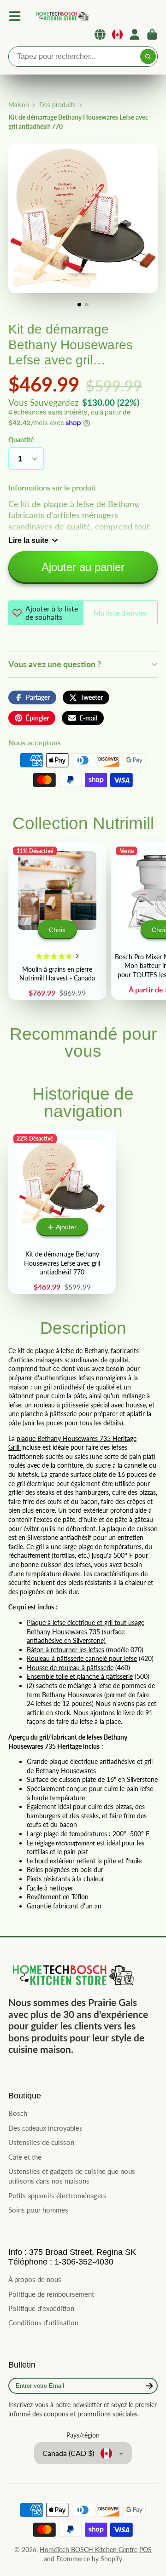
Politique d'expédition (41, 2308)
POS (145, 2550)
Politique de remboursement (51, 2294)
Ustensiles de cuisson (41, 2142)
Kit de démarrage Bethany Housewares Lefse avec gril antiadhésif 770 (62, 1212)
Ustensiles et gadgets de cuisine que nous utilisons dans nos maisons (72, 2176)
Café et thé (25, 2157)
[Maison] (62, 16)
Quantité (21, 440)
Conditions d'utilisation (43, 2322)
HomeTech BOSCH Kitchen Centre (89, 2550)
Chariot (152, 35)
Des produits (57, 105)
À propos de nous (35, 2279)
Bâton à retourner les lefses (65, 1650)
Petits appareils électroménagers (57, 2196)
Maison (19, 105)
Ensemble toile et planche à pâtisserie (80, 1676)
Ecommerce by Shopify (89, 2559)
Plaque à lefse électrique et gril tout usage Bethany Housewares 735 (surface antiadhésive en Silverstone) (86, 1631)
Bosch (18, 2113)
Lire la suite (28, 540)
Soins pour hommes (38, 2210)
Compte (135, 35)
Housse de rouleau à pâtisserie (70, 1668)
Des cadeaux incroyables (45, 2128)
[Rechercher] (148, 57)
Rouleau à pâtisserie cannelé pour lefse (82, 1658)
